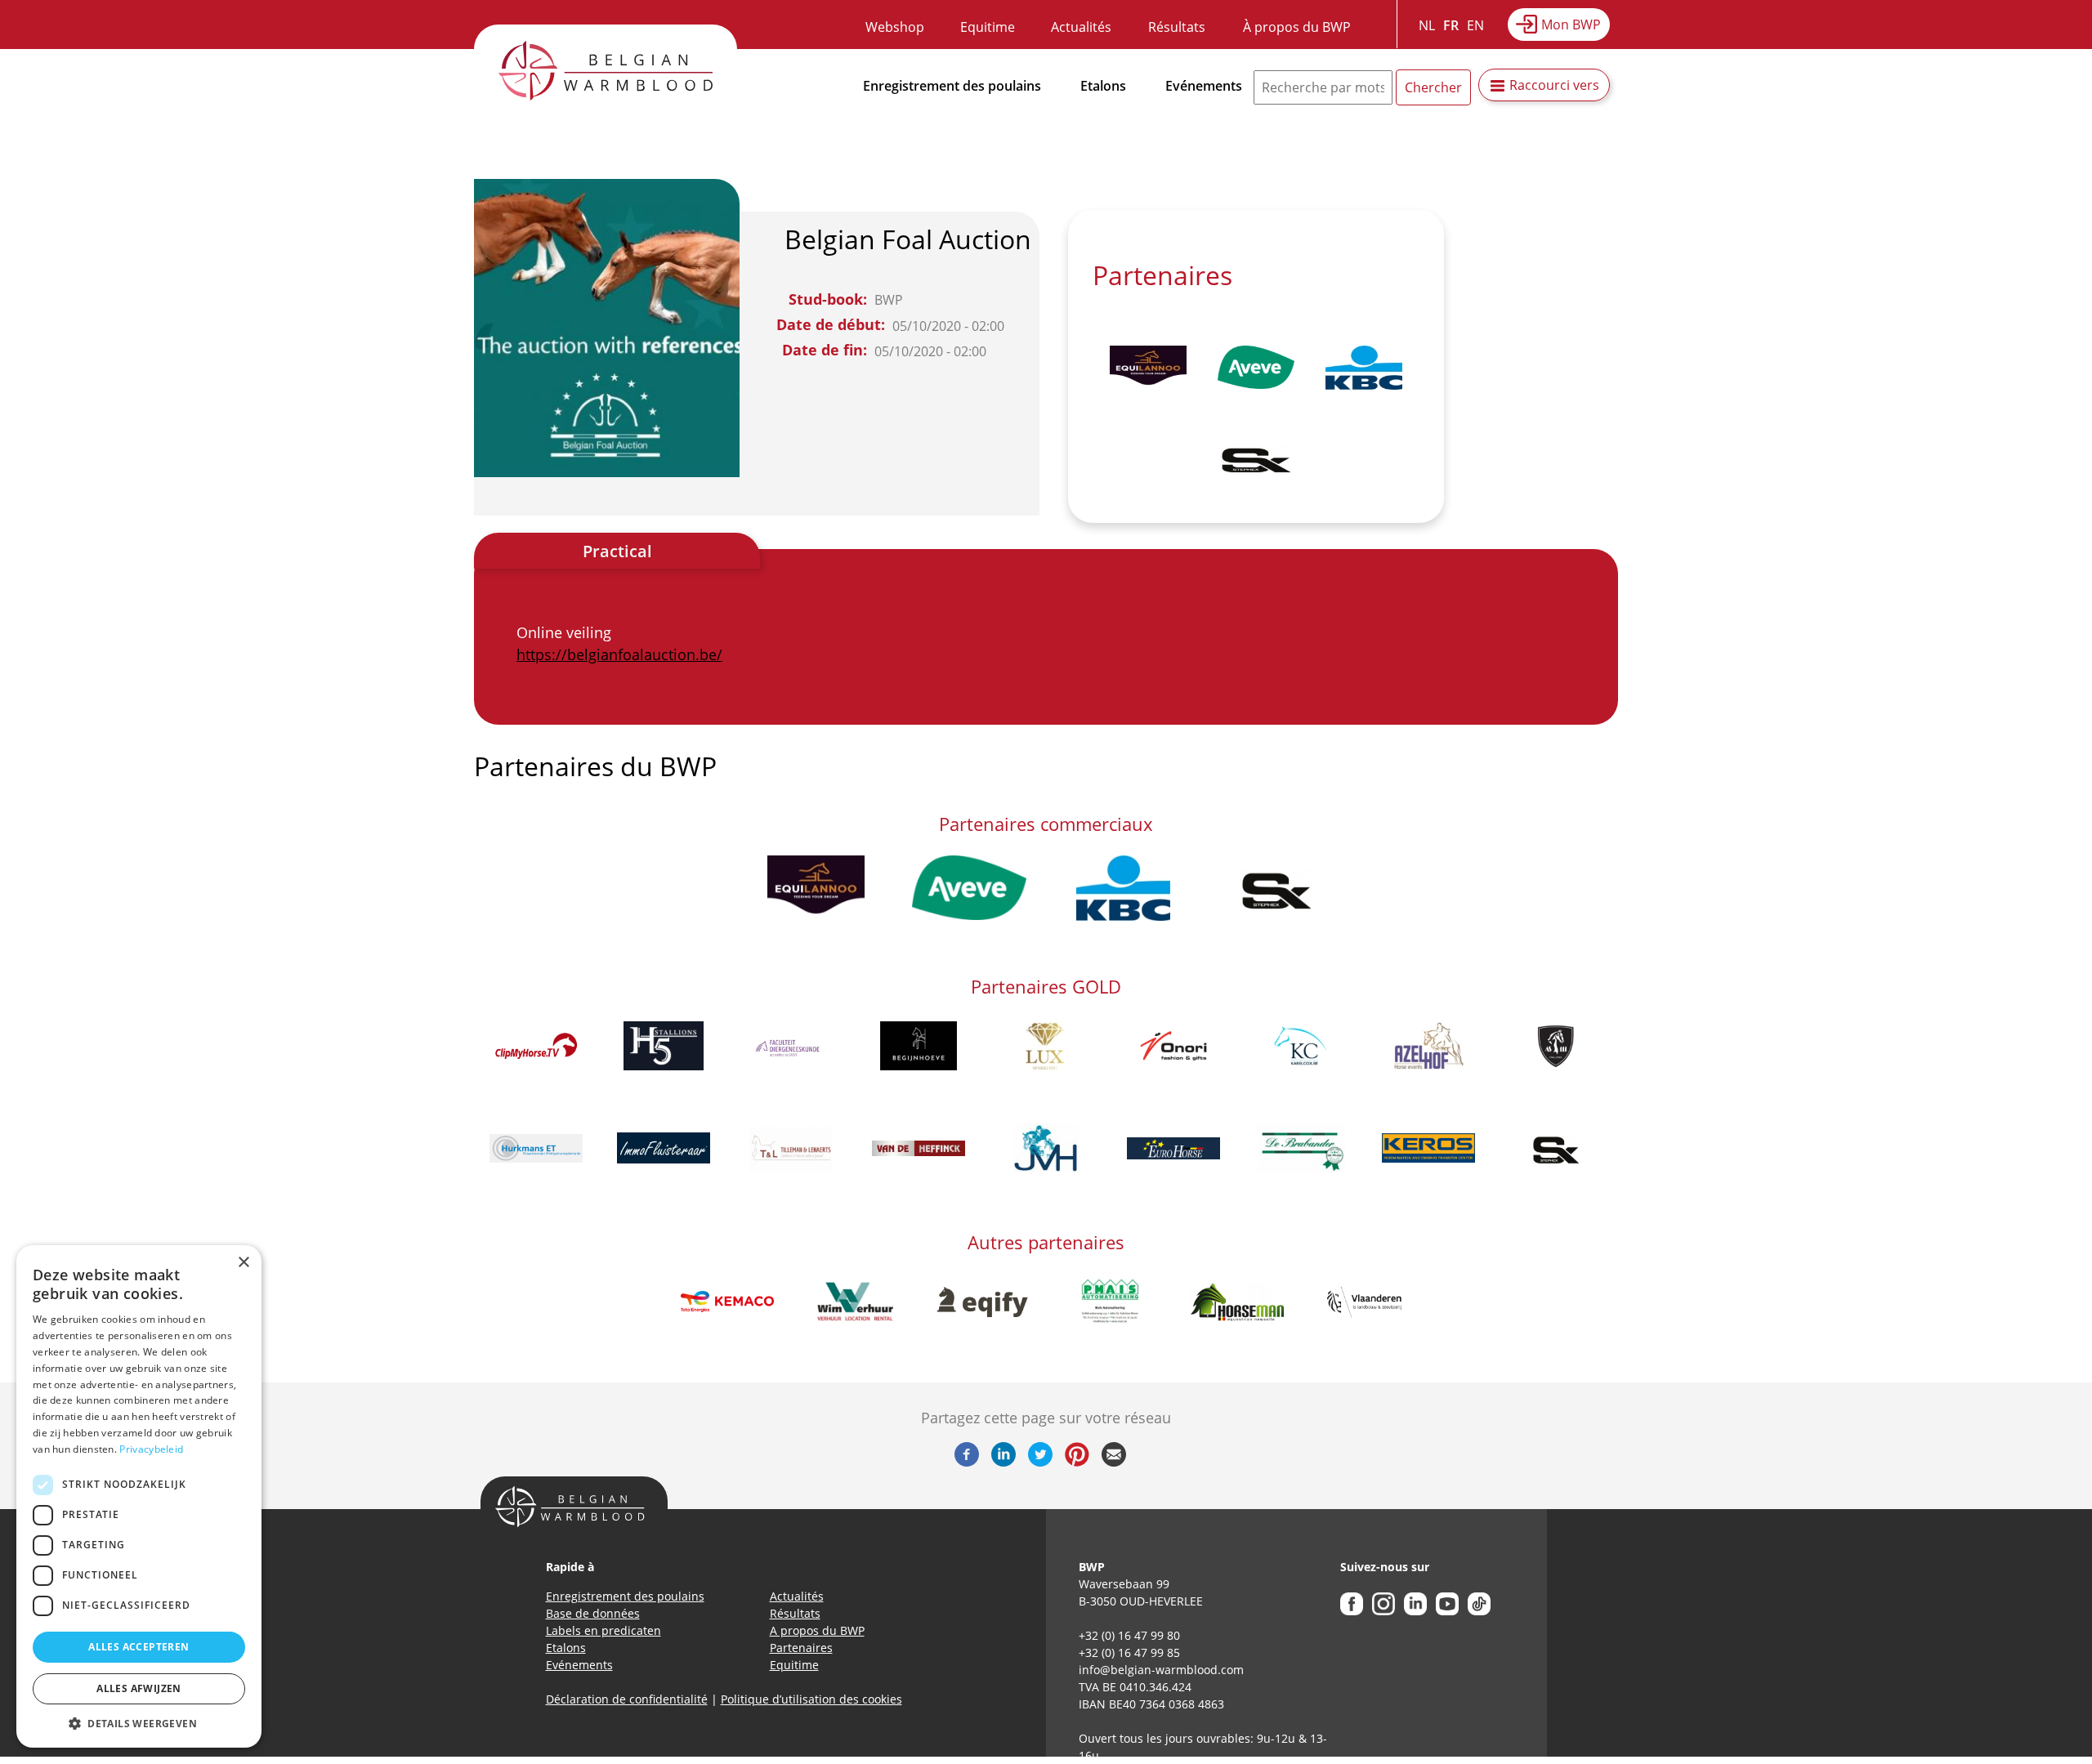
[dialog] (139, 1496)
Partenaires (801, 1648)
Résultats (1177, 27)
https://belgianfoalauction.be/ (619, 654)
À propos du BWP (1297, 27)
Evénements (1204, 86)
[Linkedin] (1004, 1462)
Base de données (593, 1613)
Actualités (1081, 27)
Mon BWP (1571, 25)
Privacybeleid (151, 1449)
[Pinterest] (1077, 1462)
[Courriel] (1114, 1462)
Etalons (1103, 86)
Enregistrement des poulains (952, 86)
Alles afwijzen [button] (139, 1688)
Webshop (895, 27)
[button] (139, 1723)
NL (1427, 25)
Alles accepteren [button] (139, 1647)
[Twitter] (1040, 1462)
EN (1475, 25)
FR (1451, 25)
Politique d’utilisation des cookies (811, 1699)
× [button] (243, 1263)
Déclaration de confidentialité (627, 1699)
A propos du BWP (817, 1630)
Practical (617, 551)
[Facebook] (967, 1462)
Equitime (988, 27)
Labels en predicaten (603, 1630)
